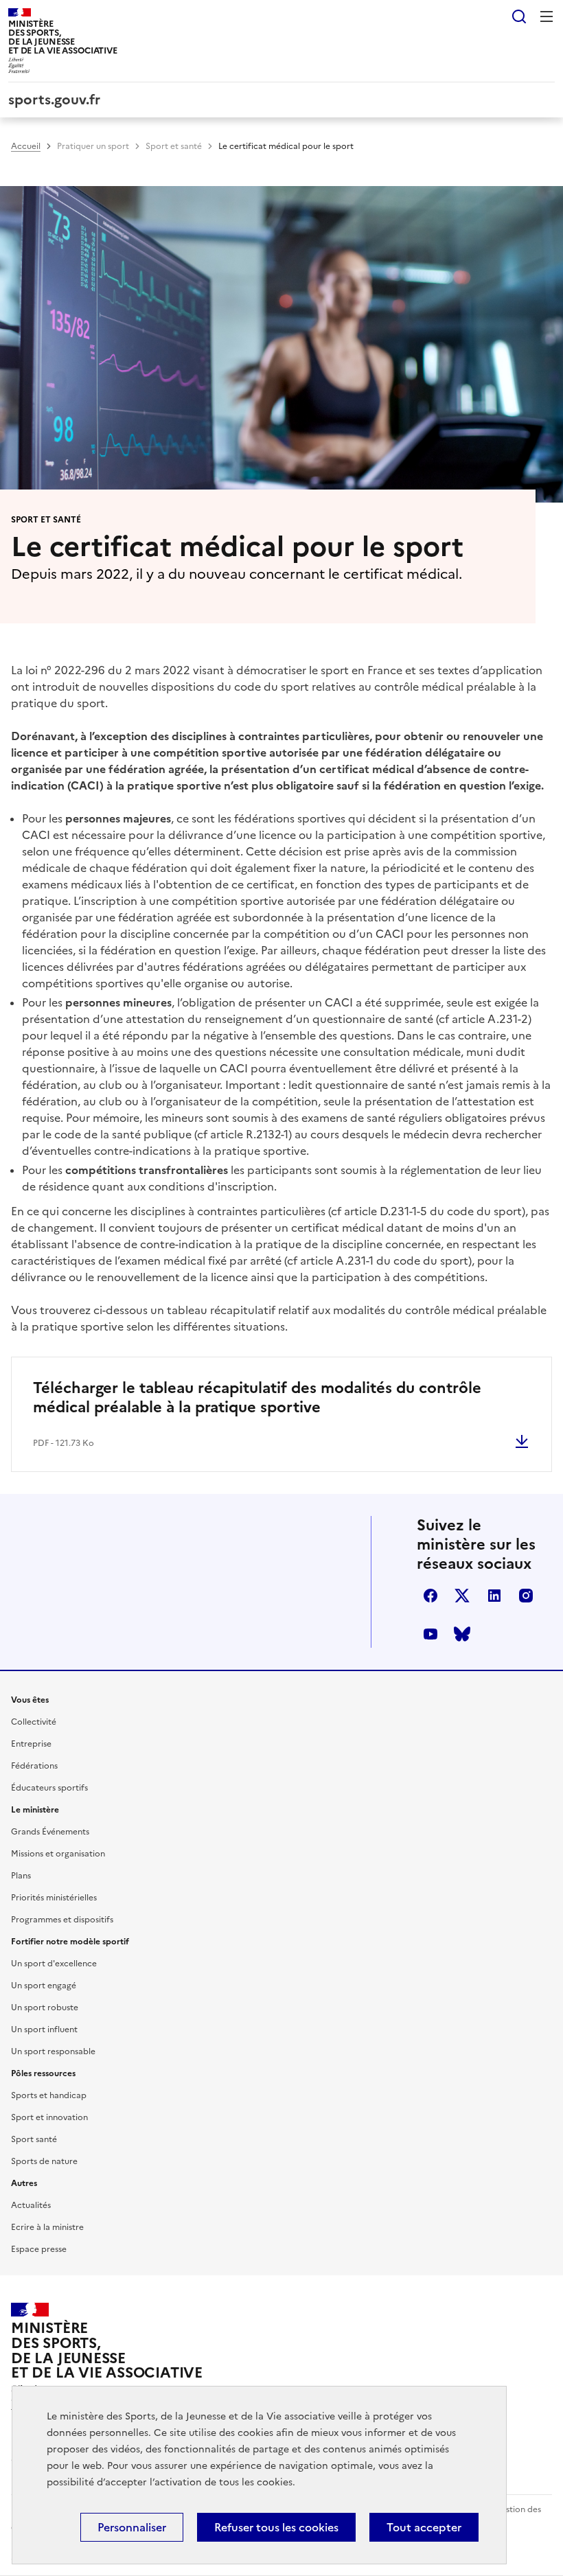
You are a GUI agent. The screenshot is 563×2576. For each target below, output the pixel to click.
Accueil (26, 146)
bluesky (462, 1634)
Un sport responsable (53, 2051)
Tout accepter (424, 2527)
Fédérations (34, 1766)
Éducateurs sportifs (49, 1788)
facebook (430, 1596)
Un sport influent (44, 2029)
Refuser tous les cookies (276, 2527)
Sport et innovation (49, 2117)
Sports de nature (44, 2161)
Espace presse (39, 2249)
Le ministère (35, 1810)
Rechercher (519, 16)
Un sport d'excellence (54, 1964)
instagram (526, 1596)
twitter (462, 1596)
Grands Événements (50, 1832)
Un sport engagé (44, 1986)
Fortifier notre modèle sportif (70, 1942)
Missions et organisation (58, 1854)
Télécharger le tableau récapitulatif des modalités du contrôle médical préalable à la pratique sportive (257, 1398)
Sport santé (34, 2139)
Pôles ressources (43, 2073)
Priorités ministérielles (54, 1898)
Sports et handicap (49, 2095)
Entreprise (31, 1744)
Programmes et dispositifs (62, 1920)
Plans (21, 1876)
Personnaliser (132, 2527)
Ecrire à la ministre (47, 2227)
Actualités (31, 2205)
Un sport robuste (45, 2008)
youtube (430, 1634)
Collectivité (34, 1722)
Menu (547, 16)
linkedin (494, 1596)
